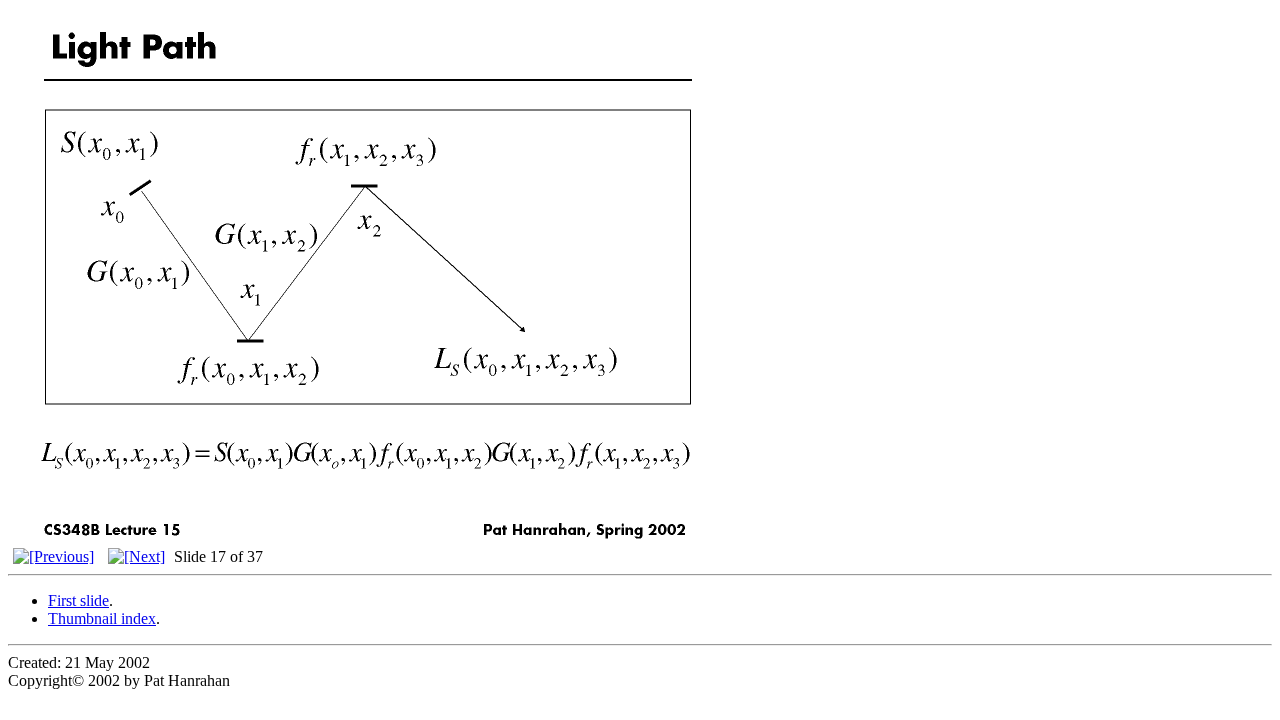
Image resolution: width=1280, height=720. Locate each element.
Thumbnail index (102, 618)
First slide (78, 600)
